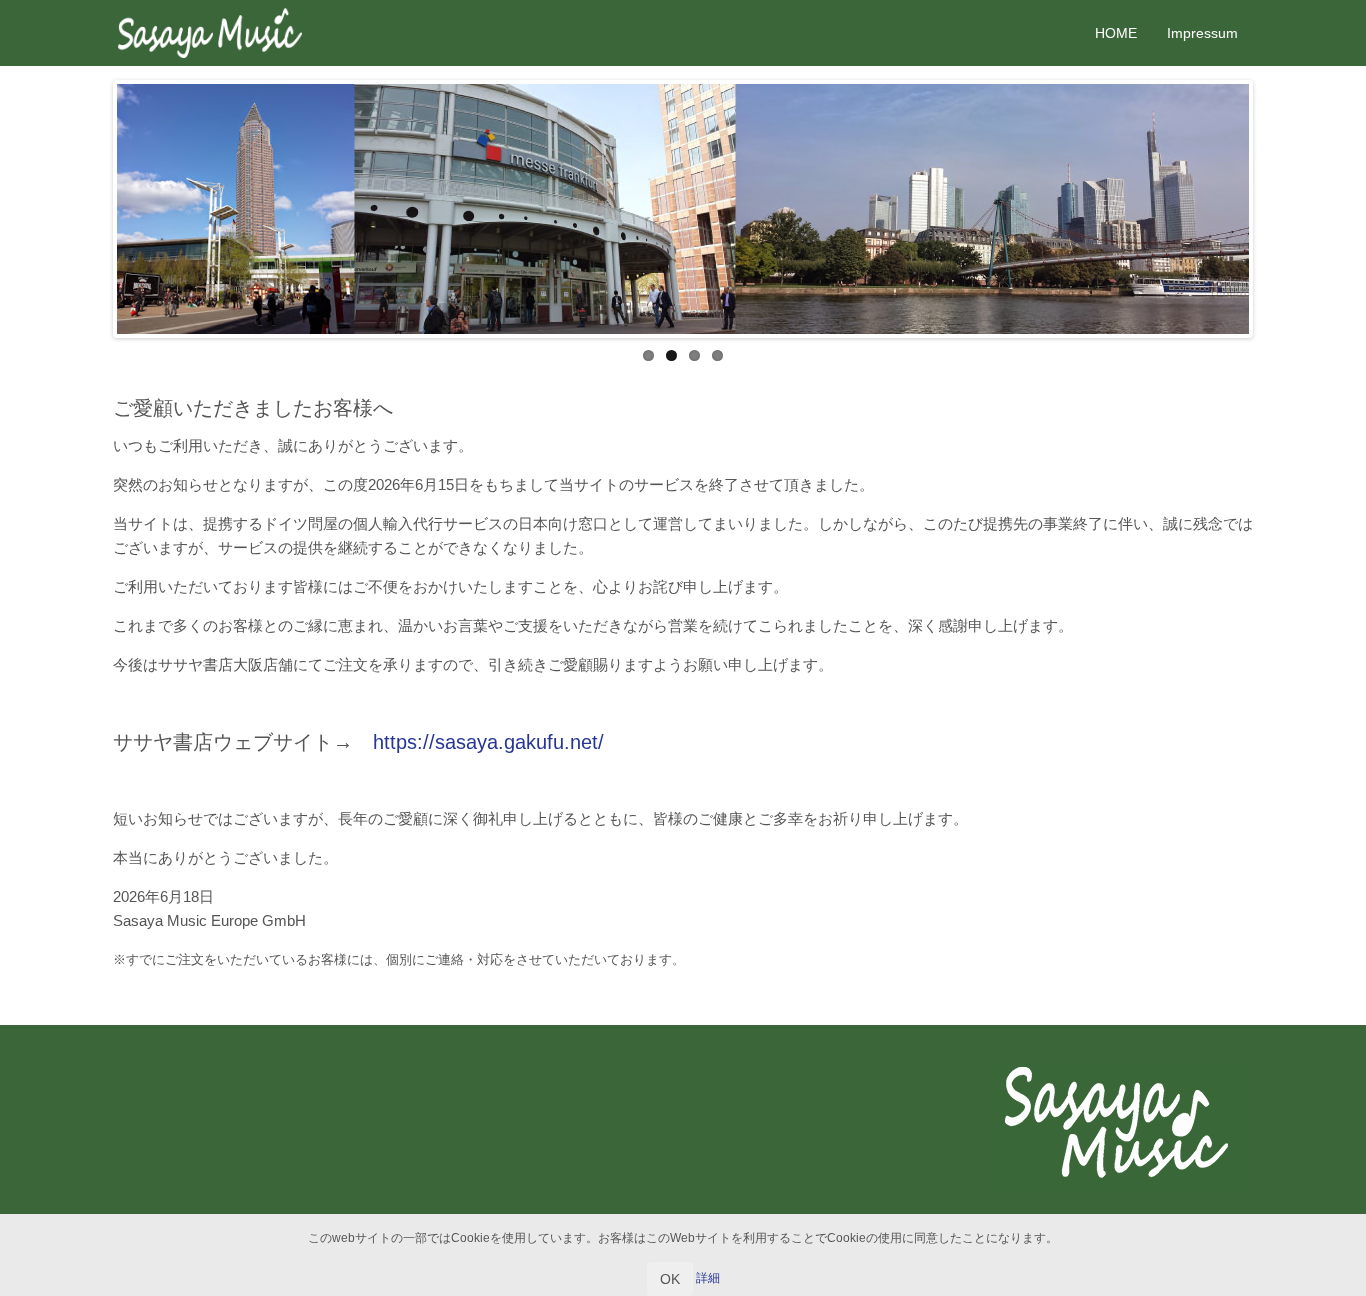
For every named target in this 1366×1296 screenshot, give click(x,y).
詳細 (708, 1278)
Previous (87, 209)
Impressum (1202, 33)
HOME (1116, 33)
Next (1279, 209)
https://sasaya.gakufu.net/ (488, 742)
